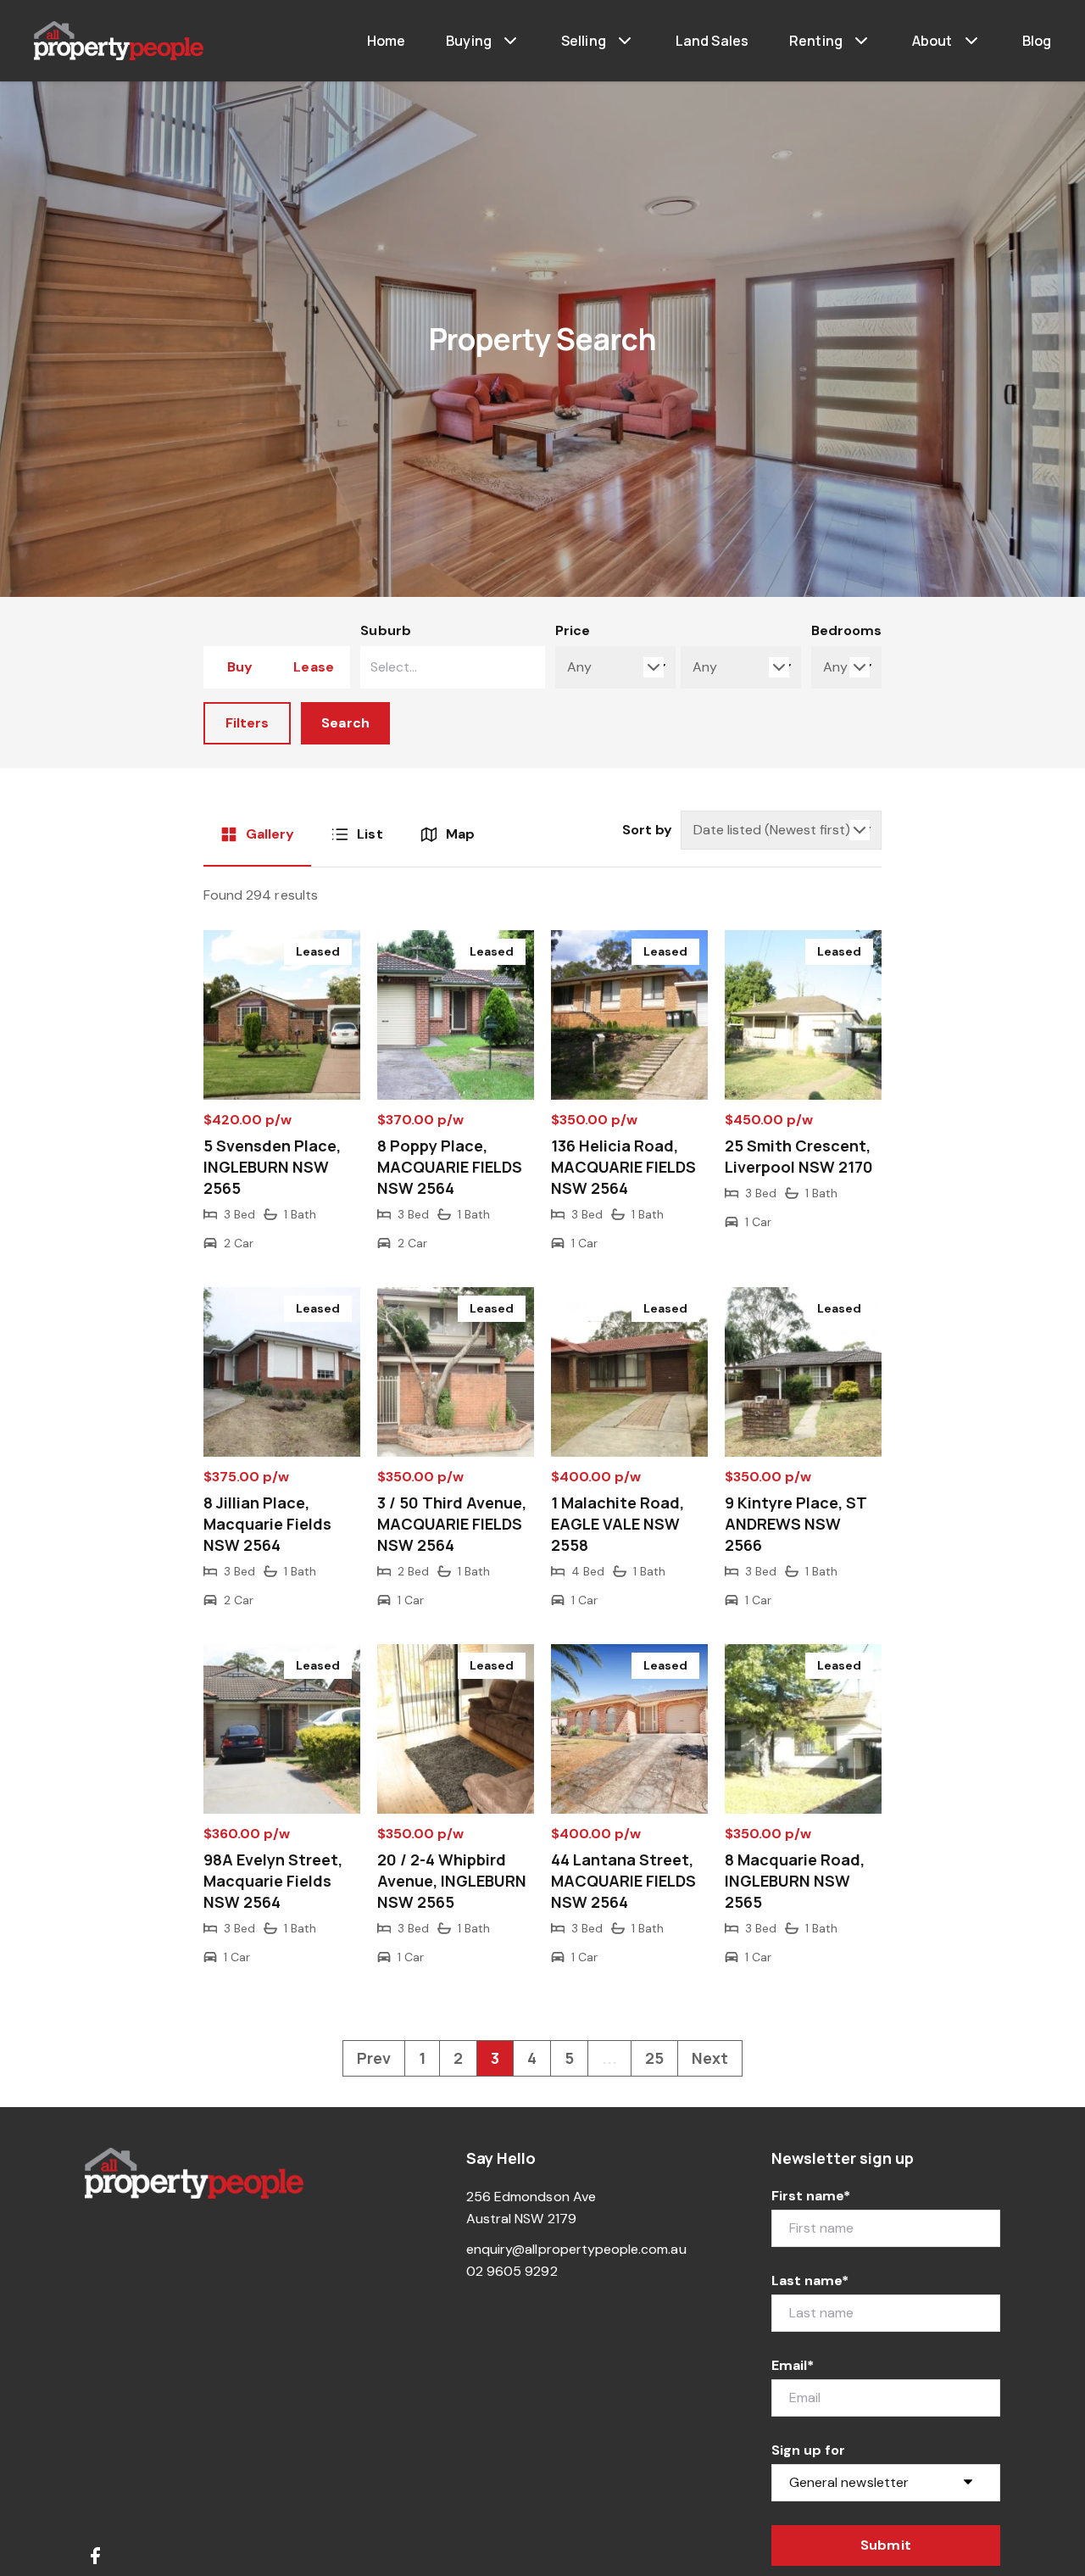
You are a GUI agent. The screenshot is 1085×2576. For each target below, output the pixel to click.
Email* (793, 2365)
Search (345, 723)
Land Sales (712, 41)
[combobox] (452, 667)
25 (654, 2058)
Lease (313, 667)
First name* (811, 2196)
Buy (240, 667)
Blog (1037, 41)
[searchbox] (425, 667)
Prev (374, 2058)
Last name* (810, 2280)
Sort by (647, 830)
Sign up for (809, 2450)
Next (710, 2058)
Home (387, 41)
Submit (885, 2545)
